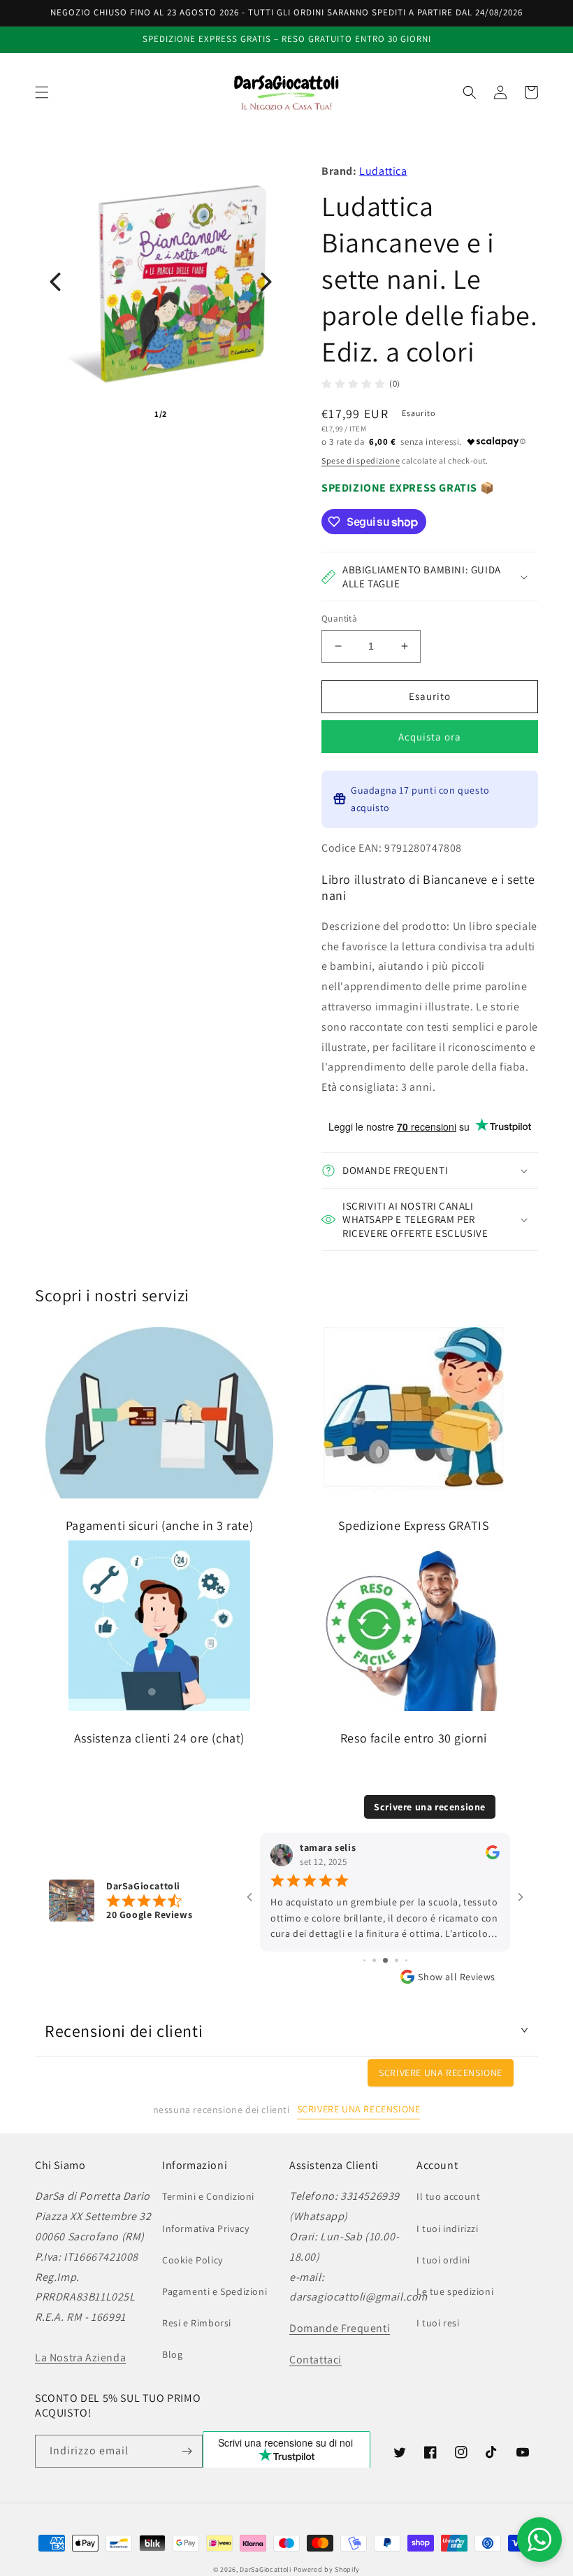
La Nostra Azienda (80, 2357)
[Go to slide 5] (374, 1960)
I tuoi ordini (443, 2260)
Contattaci (315, 2360)
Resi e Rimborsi (197, 2323)
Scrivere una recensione (430, 1807)
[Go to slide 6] (385, 1960)
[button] (42, 92)
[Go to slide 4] (364, 1960)
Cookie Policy (193, 2260)
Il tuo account (448, 2196)
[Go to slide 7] (397, 1960)
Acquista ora (430, 737)
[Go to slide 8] (406, 1960)
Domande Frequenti (340, 2328)
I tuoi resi (438, 2323)
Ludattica (383, 171)
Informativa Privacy (205, 2228)
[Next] (266, 282)
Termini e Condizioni (208, 2196)
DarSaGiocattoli (266, 2569)
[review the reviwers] (493, 1856)
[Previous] (55, 282)
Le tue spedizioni (455, 2291)
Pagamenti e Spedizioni (215, 2291)
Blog (172, 2354)
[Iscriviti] (187, 2451)
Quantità (339, 618)
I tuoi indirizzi (448, 2228)
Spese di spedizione (361, 460)
